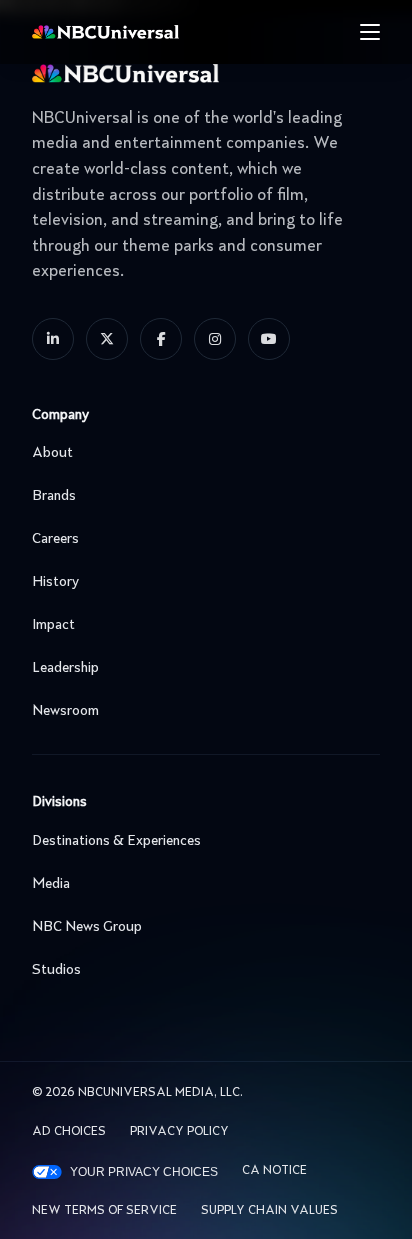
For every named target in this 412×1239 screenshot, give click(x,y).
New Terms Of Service (104, 1211)
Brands (54, 496)
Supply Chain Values (269, 1211)
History (55, 582)
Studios (56, 970)
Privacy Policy (179, 1132)
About (52, 453)
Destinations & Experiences (116, 841)
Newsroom (65, 711)
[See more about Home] (144, 32)
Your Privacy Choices (144, 1172)
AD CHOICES (69, 1132)
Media (51, 884)
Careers (55, 539)
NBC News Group (87, 927)
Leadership (65, 668)
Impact (53, 625)
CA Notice (274, 1171)
